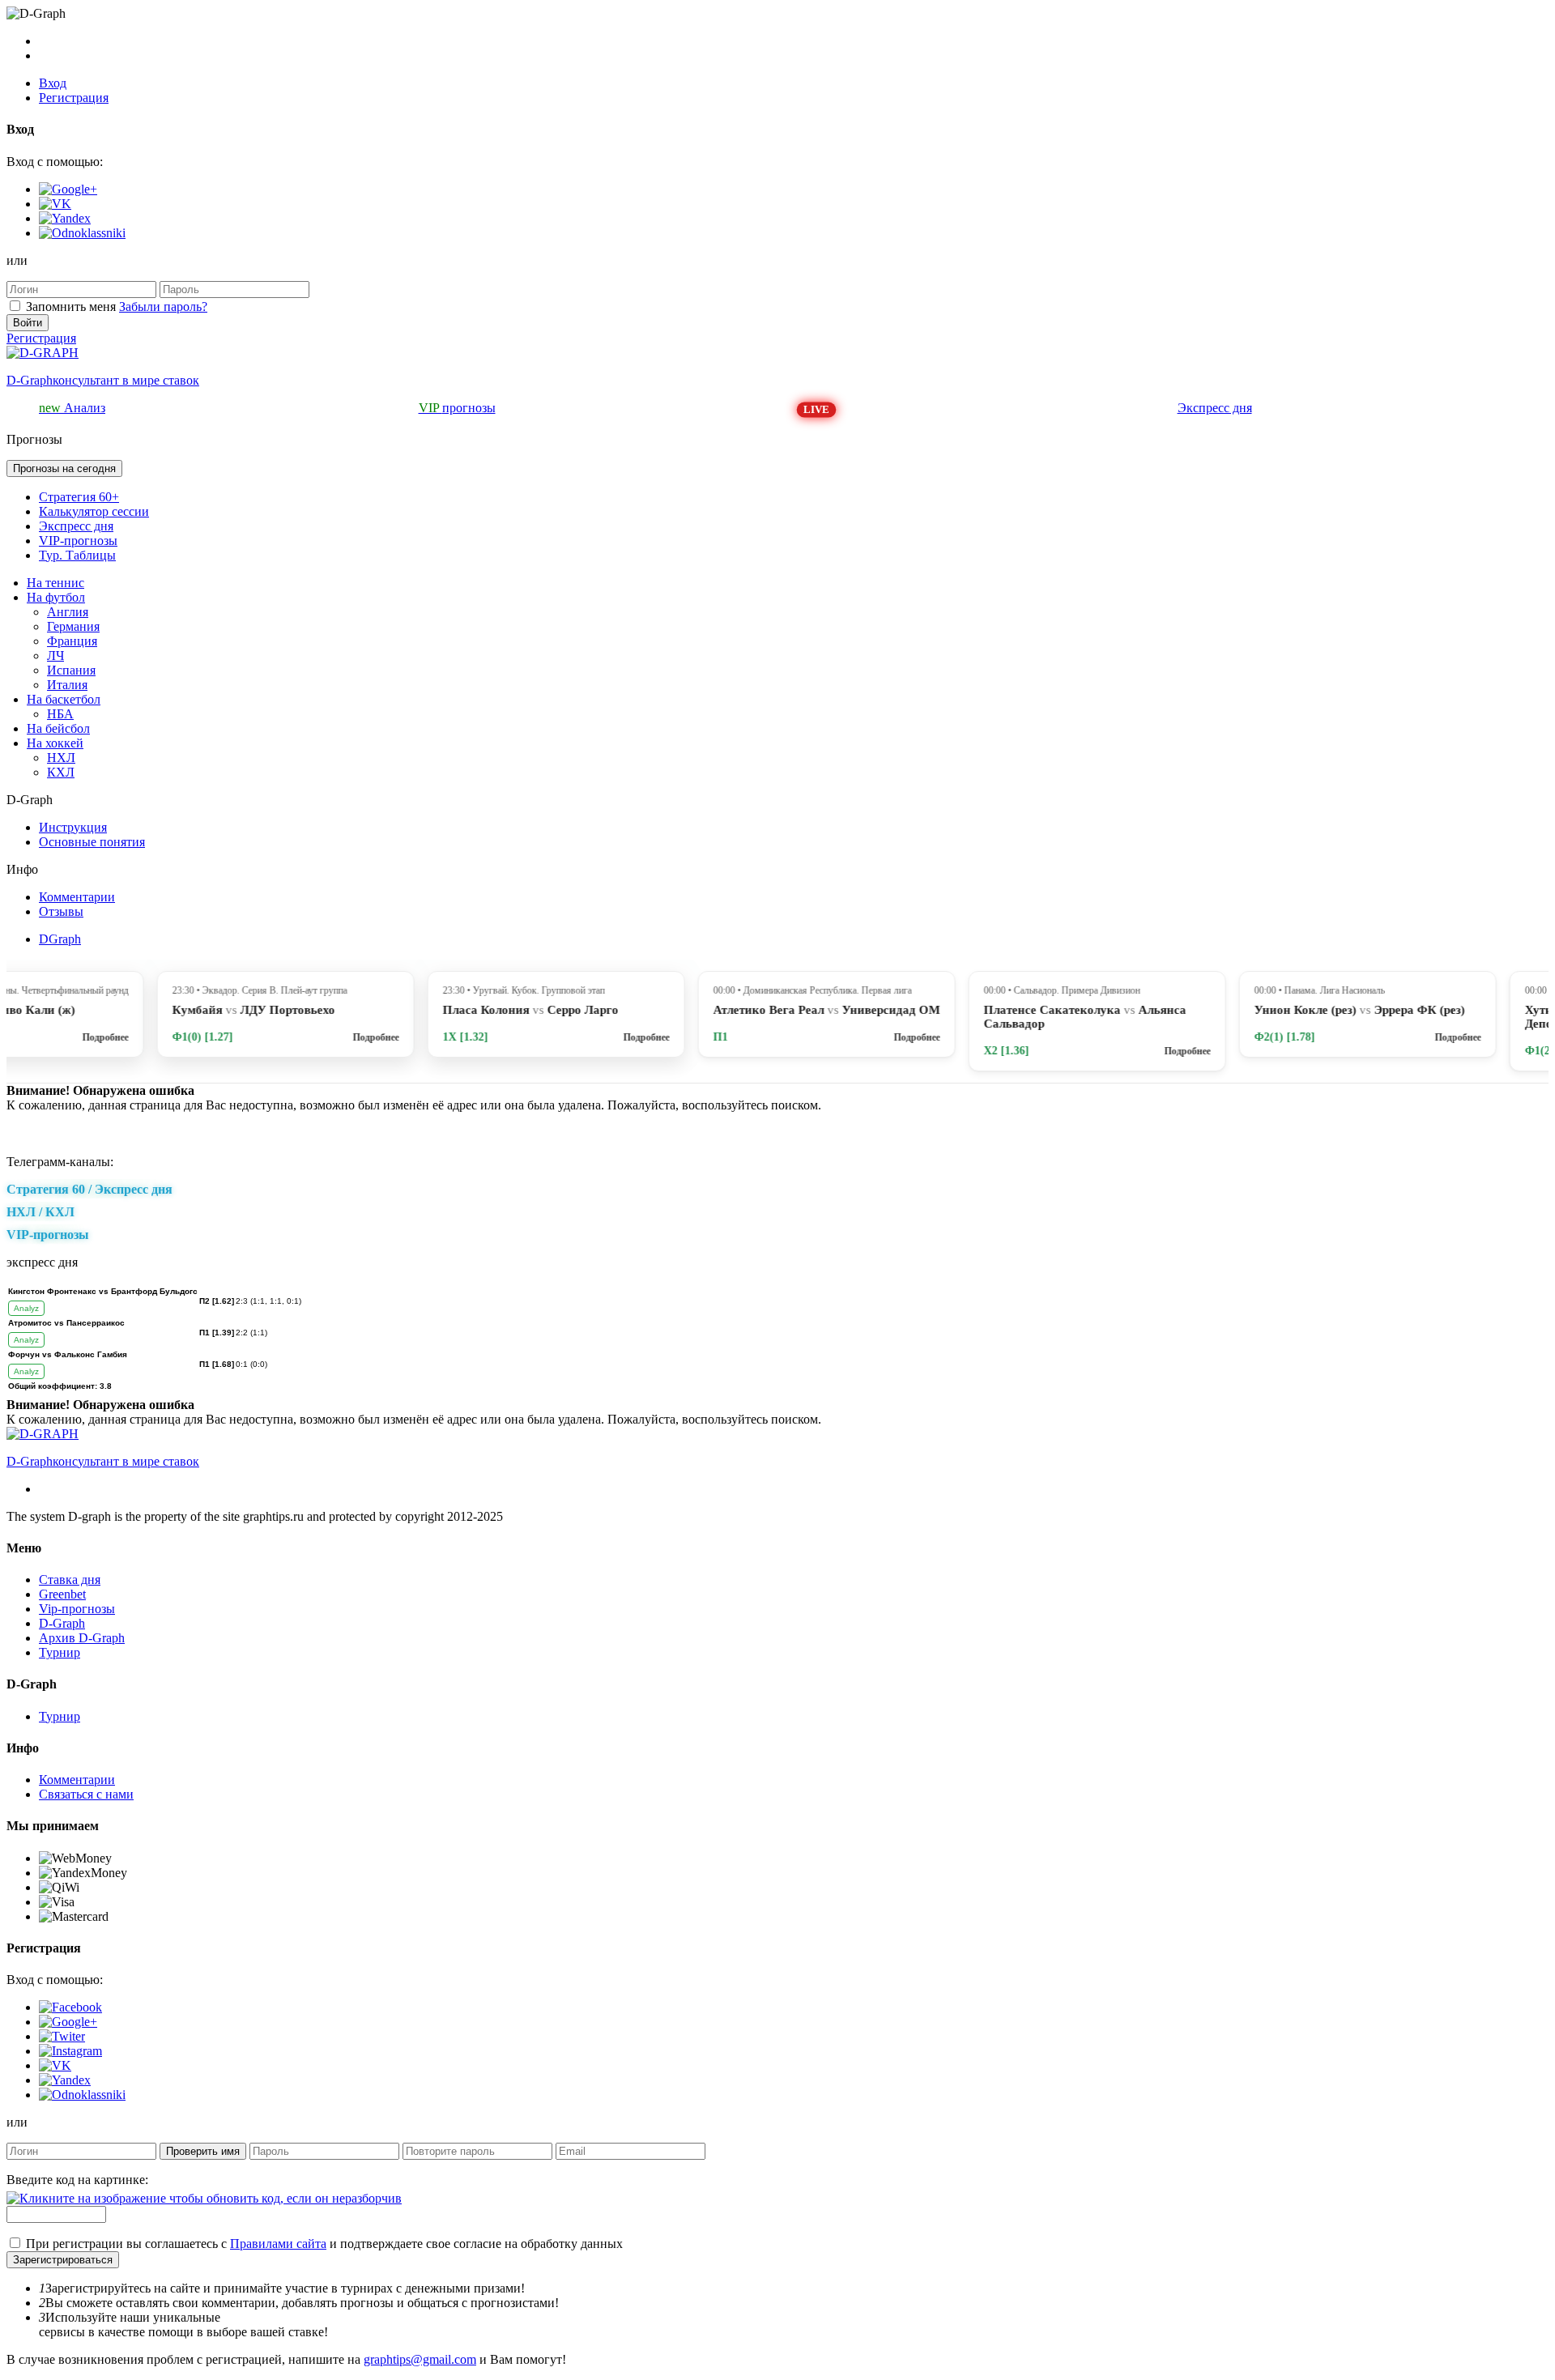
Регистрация (74, 98)
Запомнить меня (71, 307)
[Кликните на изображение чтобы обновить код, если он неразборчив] (204, 2198)
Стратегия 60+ (79, 497)
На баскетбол (64, 699)
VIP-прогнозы (78, 541)
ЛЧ (55, 656)
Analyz (26, 1308)
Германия (73, 626)
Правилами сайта (278, 2244)
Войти (28, 323)
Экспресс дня (1215, 408)
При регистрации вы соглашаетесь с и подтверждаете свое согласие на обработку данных (324, 2244)
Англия (68, 612)
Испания (71, 670)
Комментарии (77, 897)
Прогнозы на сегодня (64, 468)
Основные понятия (92, 842)
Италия (67, 685)
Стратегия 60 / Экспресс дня (89, 1189)
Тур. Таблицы (77, 555)
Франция (72, 641)
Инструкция (73, 827)
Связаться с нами (86, 1794)
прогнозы (457, 408)
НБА (60, 714)
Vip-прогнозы (77, 1609)
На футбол (56, 597)
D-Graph (62, 1623)
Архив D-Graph (82, 1638)
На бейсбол (58, 728)
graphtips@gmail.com (420, 2359)
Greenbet (62, 1594)
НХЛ (61, 758)
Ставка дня (70, 1580)
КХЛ (61, 772)
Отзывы (61, 911)
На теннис (55, 583)
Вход (53, 83)
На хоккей (55, 743)
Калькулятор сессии (94, 511)
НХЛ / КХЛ (40, 1212)
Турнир (60, 1652)
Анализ (72, 408)
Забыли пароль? (163, 307)
